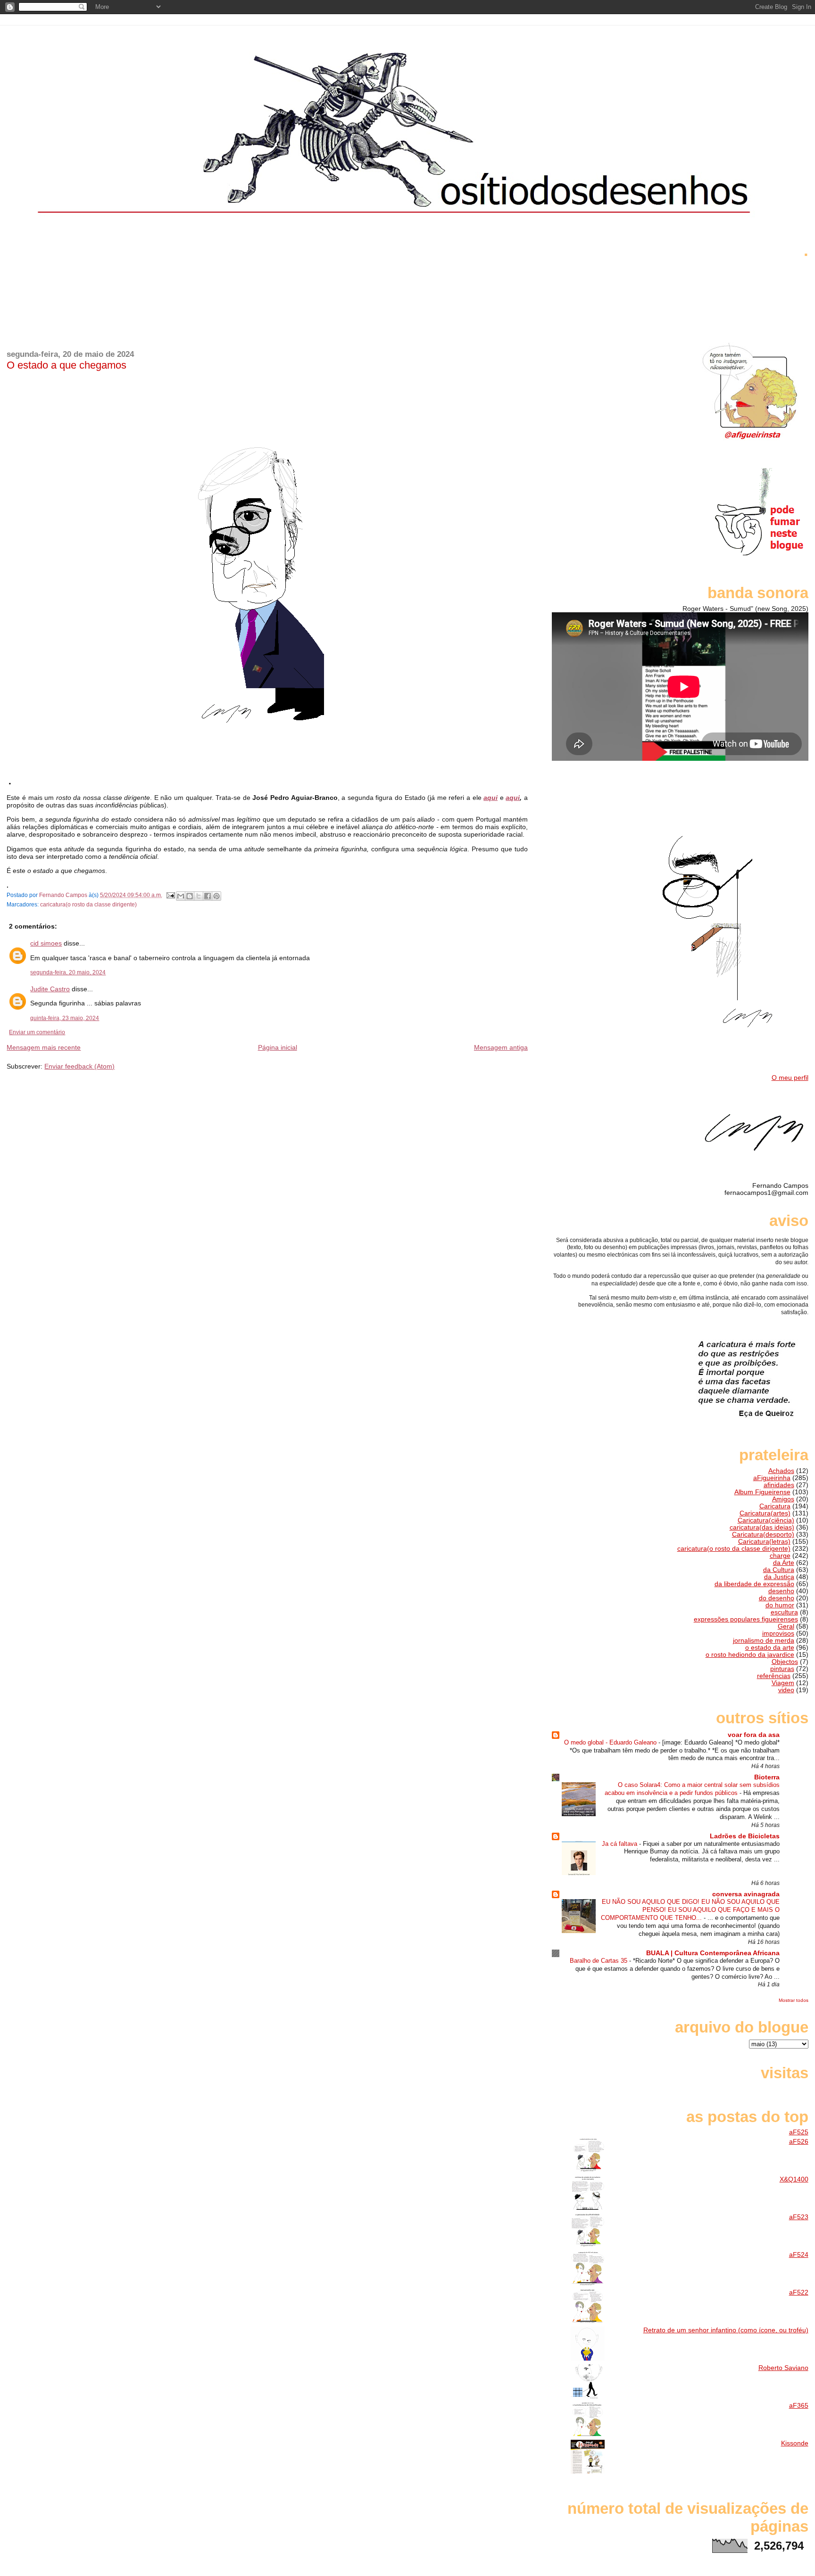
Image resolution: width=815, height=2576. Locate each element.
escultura (784, 1612)
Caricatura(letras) (764, 1542)
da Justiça (779, 1577)
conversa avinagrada (746, 1894)
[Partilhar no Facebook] (208, 896)
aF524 (799, 2255)
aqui (491, 798)
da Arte (784, 1563)
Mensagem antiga (501, 1047)
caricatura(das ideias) (762, 1527)
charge (780, 1556)
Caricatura (775, 1506)
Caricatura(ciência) (766, 1520)
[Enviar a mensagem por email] (181, 896)
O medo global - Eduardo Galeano (611, 1742)
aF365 (799, 2406)
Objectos (785, 1662)
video (786, 1690)
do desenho (777, 1598)
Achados (781, 1471)
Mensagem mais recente (44, 1047)
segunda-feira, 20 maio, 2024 (68, 972)
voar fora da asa (754, 1735)
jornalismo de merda (764, 1641)
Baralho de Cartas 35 (599, 1961)
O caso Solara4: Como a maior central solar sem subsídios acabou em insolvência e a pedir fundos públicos (692, 1789)
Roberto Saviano (783, 2368)
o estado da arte (770, 1648)
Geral (786, 1626)
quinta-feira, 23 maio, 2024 (65, 1018)
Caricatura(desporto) (763, 1535)
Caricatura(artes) (765, 1513)
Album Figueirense (762, 1492)
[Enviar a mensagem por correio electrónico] (170, 895)
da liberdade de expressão (754, 1584)
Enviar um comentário (37, 1032)
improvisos (778, 1634)
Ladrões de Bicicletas (745, 1836)
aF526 (799, 2142)
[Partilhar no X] (199, 896)
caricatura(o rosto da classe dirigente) (88, 905)
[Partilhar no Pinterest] (216, 896)
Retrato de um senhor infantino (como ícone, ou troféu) (726, 2330)
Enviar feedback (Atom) (79, 1066)
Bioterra (767, 1777)
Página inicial (278, 1047)
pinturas (782, 1669)
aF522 (799, 2292)
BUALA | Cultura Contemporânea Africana (713, 1953)
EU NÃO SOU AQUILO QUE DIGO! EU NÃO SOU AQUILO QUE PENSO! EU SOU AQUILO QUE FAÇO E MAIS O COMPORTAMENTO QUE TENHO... (690, 1910)
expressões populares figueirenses (746, 1619)
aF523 (799, 2217)
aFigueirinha (772, 1478)
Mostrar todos (794, 2000)
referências (774, 1676)
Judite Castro (50, 989)
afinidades (779, 1485)
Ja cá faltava (620, 1844)
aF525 (799, 2132)
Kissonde (795, 2443)
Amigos (783, 1499)
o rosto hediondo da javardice (750, 1655)
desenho (781, 1591)
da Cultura (779, 1570)
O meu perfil (790, 1078)
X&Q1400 (794, 2179)
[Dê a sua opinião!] (190, 896)
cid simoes (46, 943)
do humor (780, 1605)
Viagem (783, 1683)
